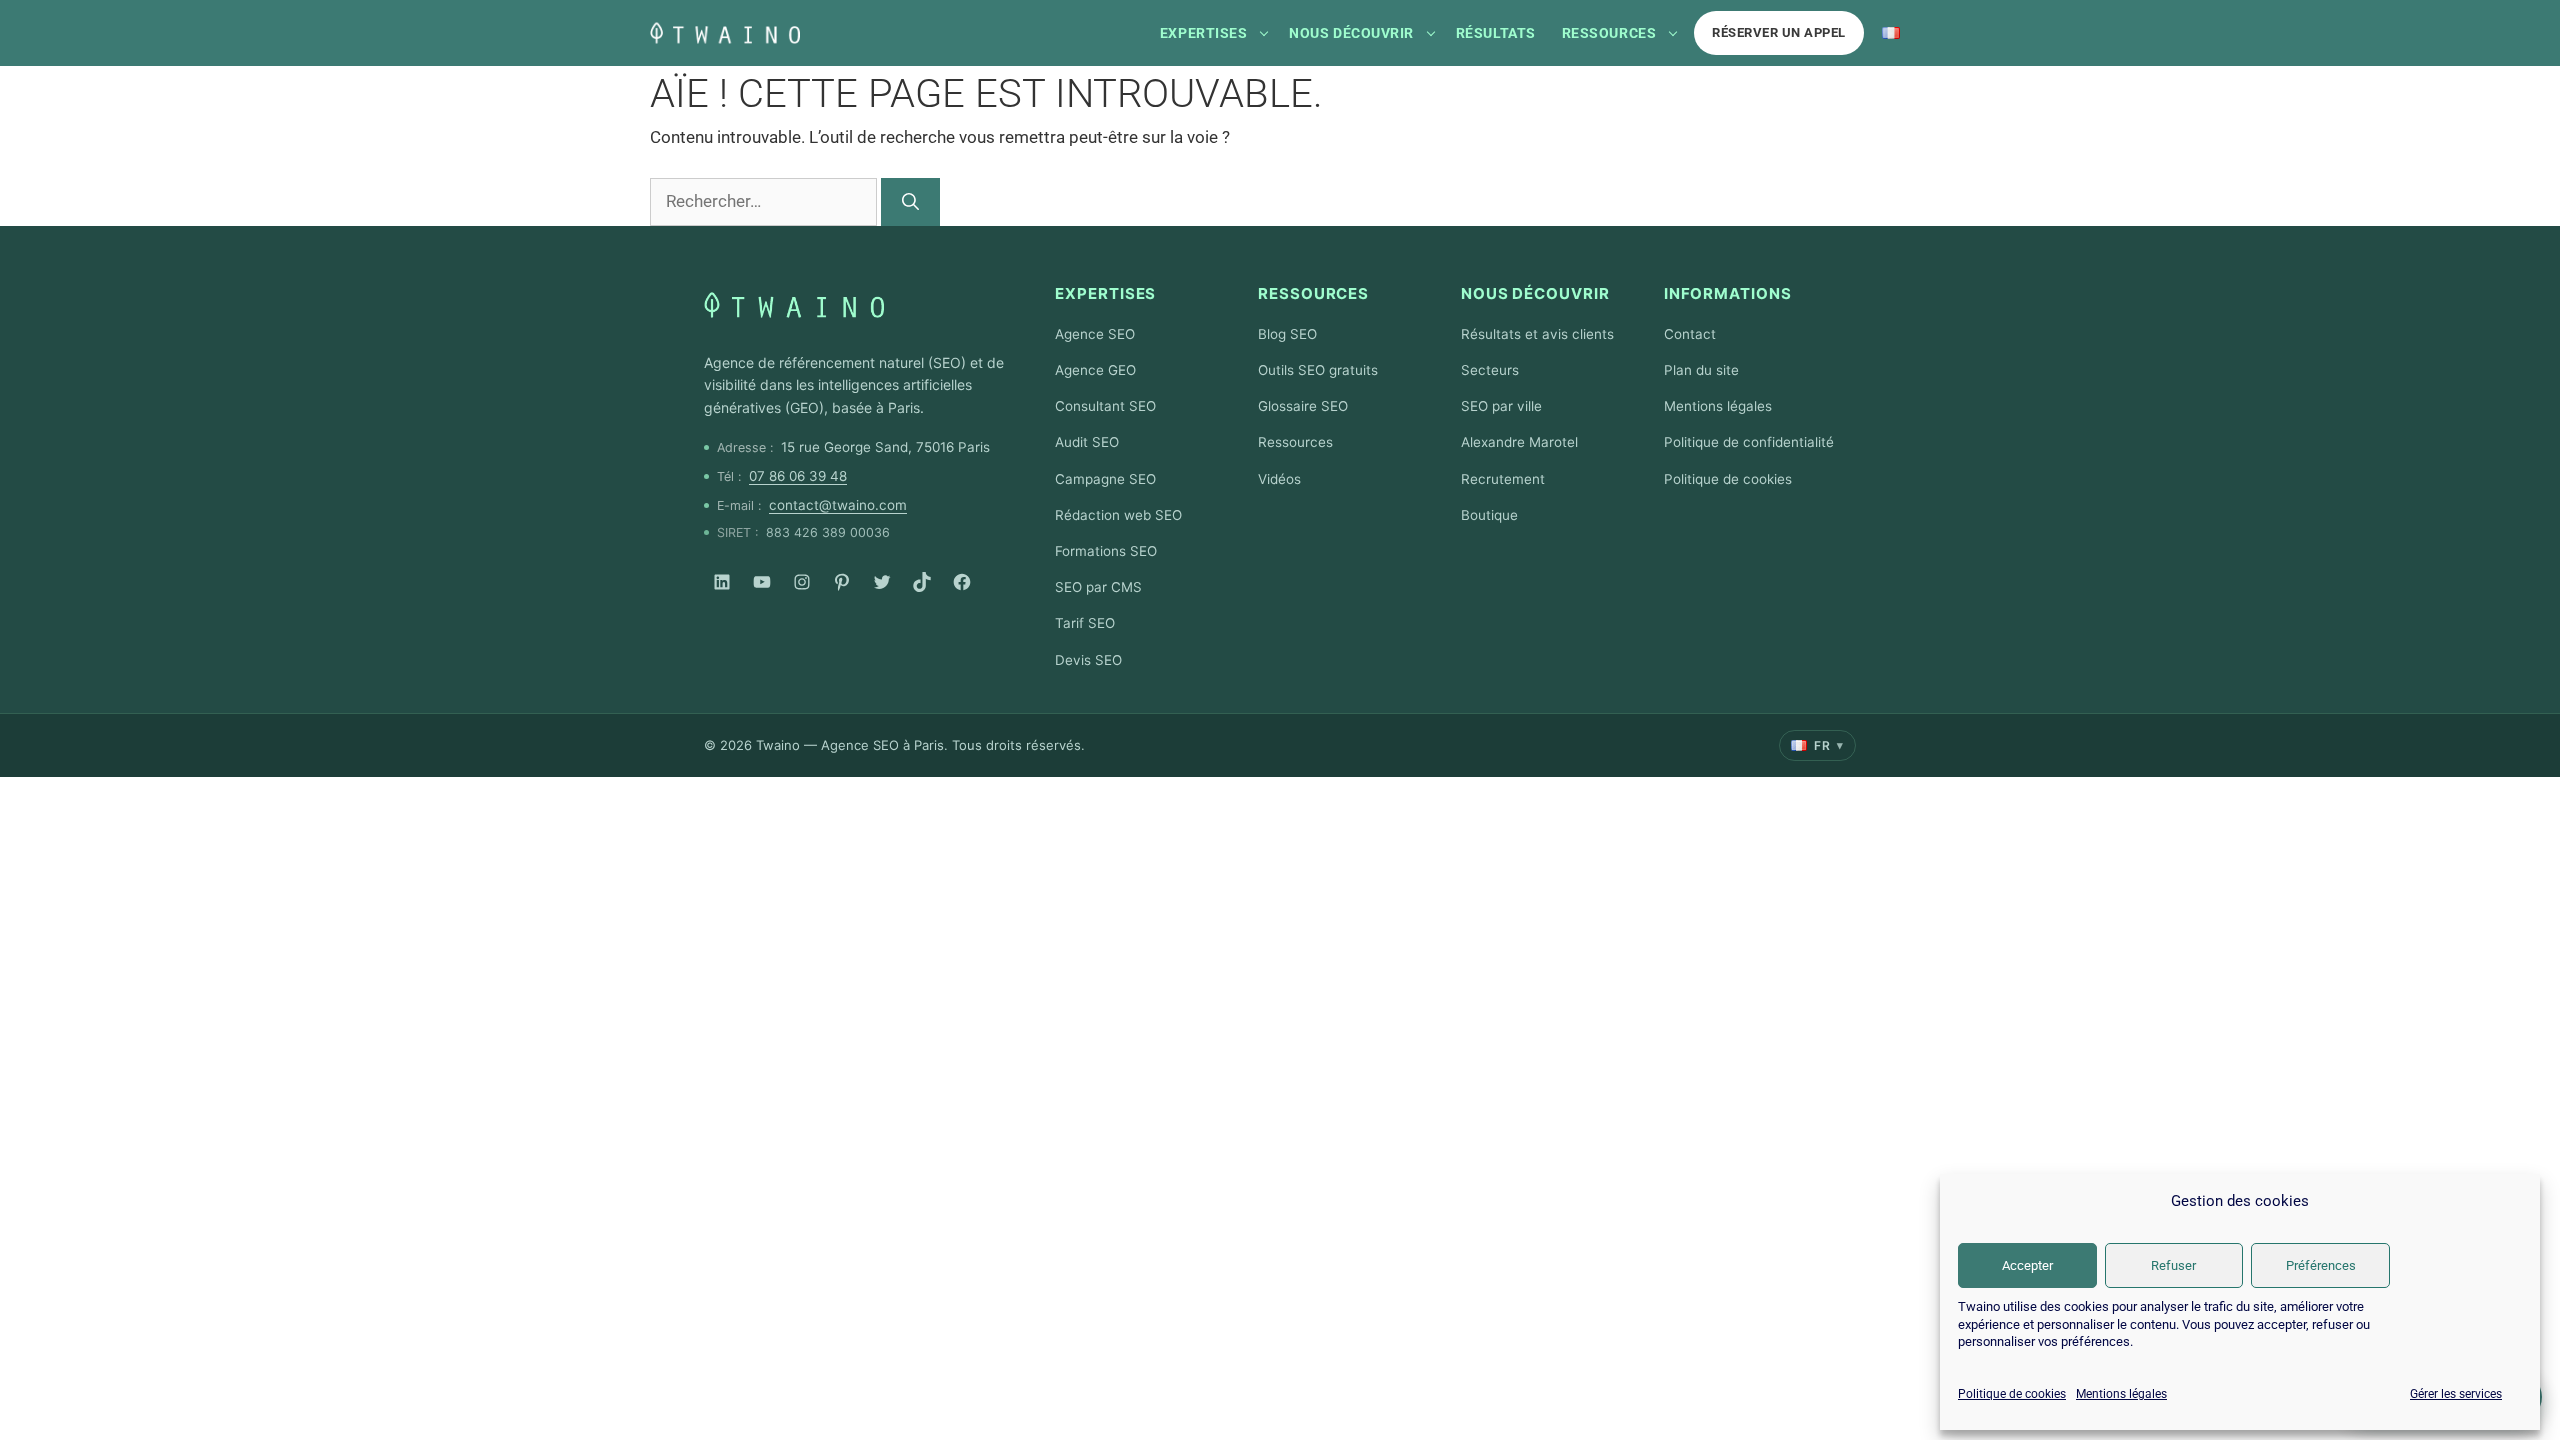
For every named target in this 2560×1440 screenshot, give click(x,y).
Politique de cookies (2012, 1394)
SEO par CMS (1098, 587)
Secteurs (1490, 370)
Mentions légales (2121, 1394)
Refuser (2173, 1265)
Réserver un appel (1779, 32)
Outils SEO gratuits (1318, 370)
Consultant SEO (1105, 406)
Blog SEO (1287, 334)
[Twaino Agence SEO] (794, 305)
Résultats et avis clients (1537, 334)
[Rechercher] (910, 202)
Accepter (2027, 1265)
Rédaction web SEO (1118, 515)
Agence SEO (1095, 334)
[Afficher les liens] (1264, 33)
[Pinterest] (842, 582)
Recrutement (1503, 479)
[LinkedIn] (722, 582)
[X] (882, 582)
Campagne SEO (1105, 479)
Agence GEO (1095, 370)
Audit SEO (1087, 442)
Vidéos (1279, 479)
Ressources (1609, 33)
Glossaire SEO (1303, 406)
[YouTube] (762, 582)
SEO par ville (1501, 406)
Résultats (1496, 33)
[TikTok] (922, 582)
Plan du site (1701, 370)
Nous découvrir (1351, 33)
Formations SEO (1106, 551)
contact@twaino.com (838, 505)
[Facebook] (962, 582)
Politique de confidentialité (1749, 442)
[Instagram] (802, 582)
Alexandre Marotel (1519, 442)
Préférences (2321, 1265)
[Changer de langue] (1891, 33)
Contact (1690, 334)
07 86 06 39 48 (798, 476)
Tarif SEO (1085, 623)
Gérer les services (2456, 1394)
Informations (1728, 293)
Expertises (1203, 33)
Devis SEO (1088, 660)
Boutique (1489, 515)
